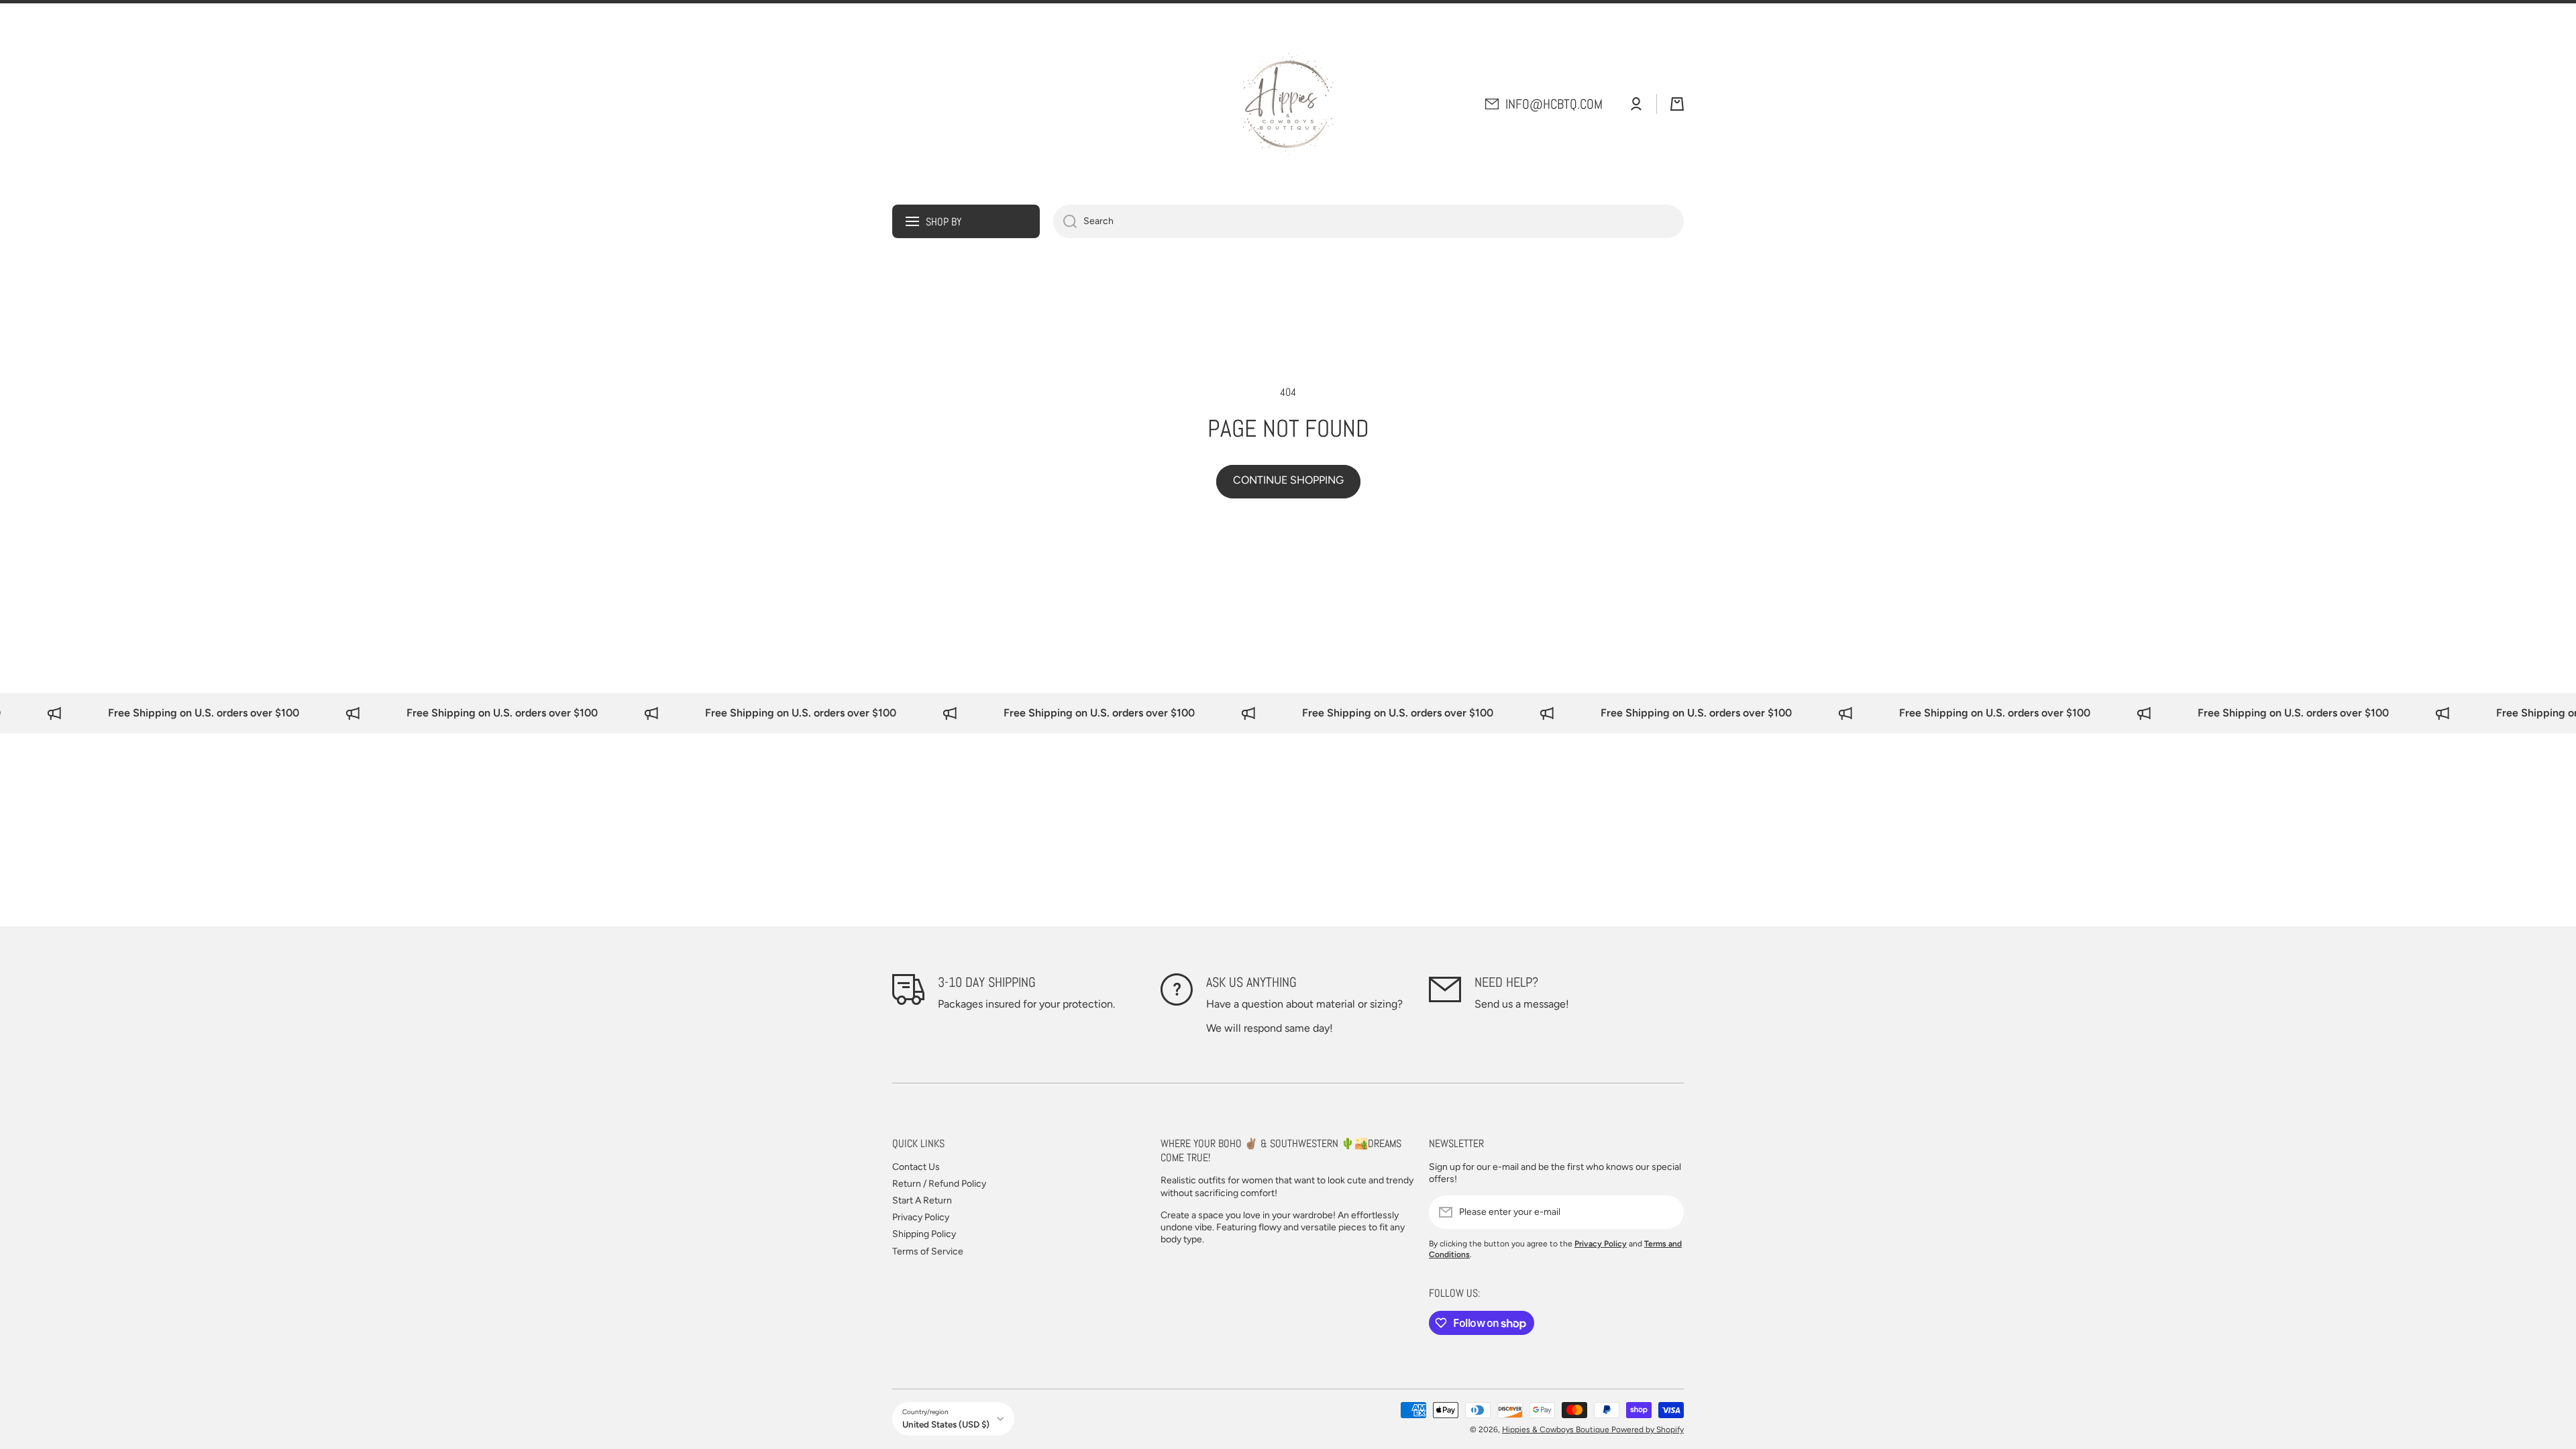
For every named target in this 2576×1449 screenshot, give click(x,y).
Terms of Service (928, 1251)
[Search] (1065, 221)
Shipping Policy (924, 1234)
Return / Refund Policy (939, 1184)
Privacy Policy (921, 1217)
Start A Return (922, 1200)
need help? (1506, 982)
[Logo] (1288, 104)
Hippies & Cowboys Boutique (1557, 1430)
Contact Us (916, 1167)
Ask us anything (1251, 982)
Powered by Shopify (1648, 1430)
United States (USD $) (946, 1424)
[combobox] (1368, 221)
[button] (1677, 104)
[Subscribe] (1667, 1212)
